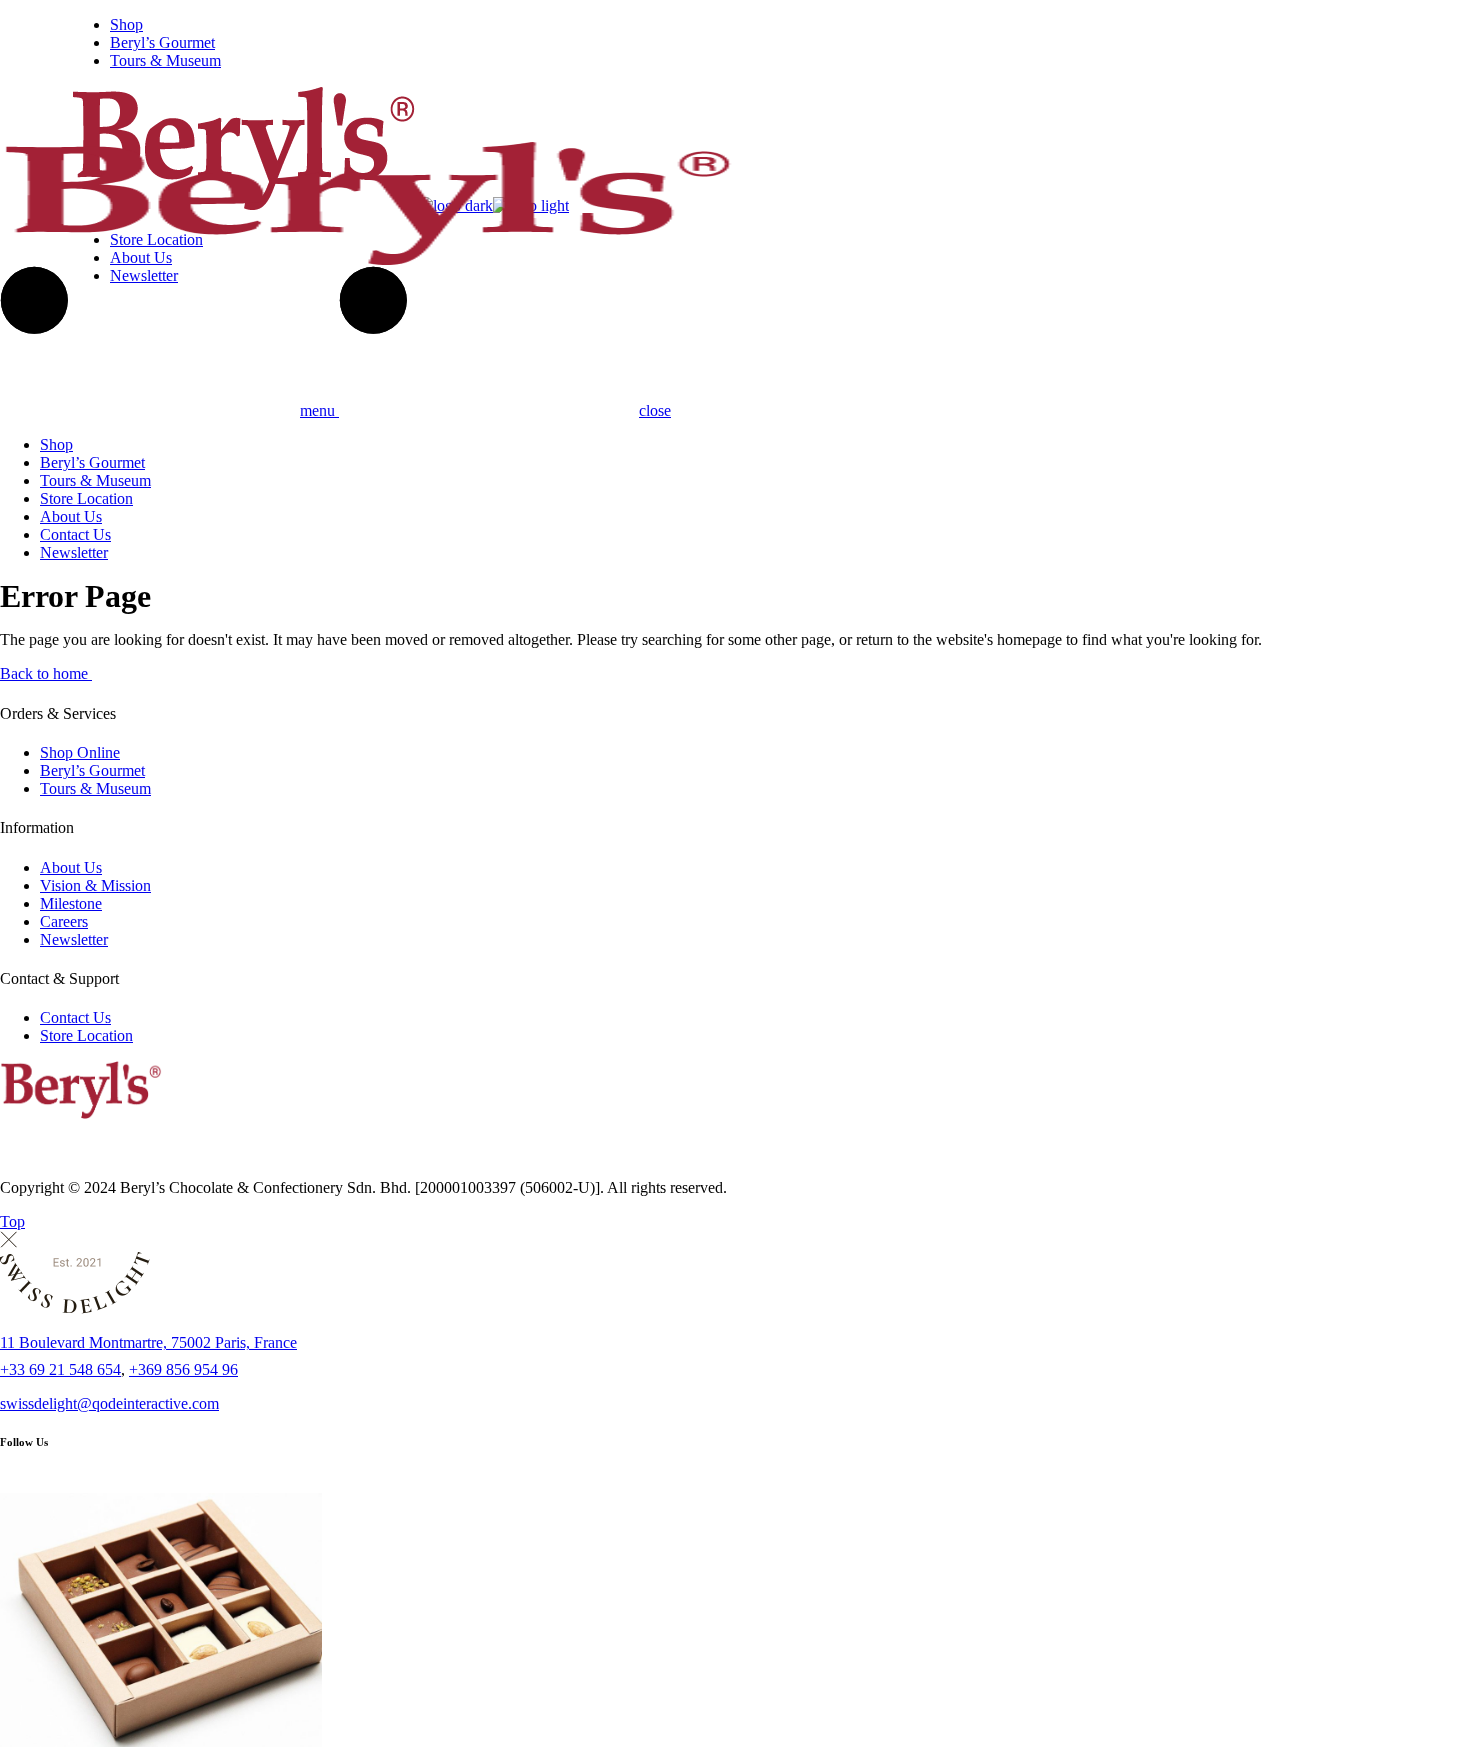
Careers (64, 921)
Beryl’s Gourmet (92, 770)
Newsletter (74, 939)
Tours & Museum (95, 788)
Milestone (71, 903)
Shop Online (80, 752)
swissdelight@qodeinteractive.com (109, 1403)
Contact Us (75, 1017)
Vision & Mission (95, 885)
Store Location (86, 1035)
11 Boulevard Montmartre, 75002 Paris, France (148, 1342)
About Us (71, 867)
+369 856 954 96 (183, 1369)
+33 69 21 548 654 (60, 1369)
